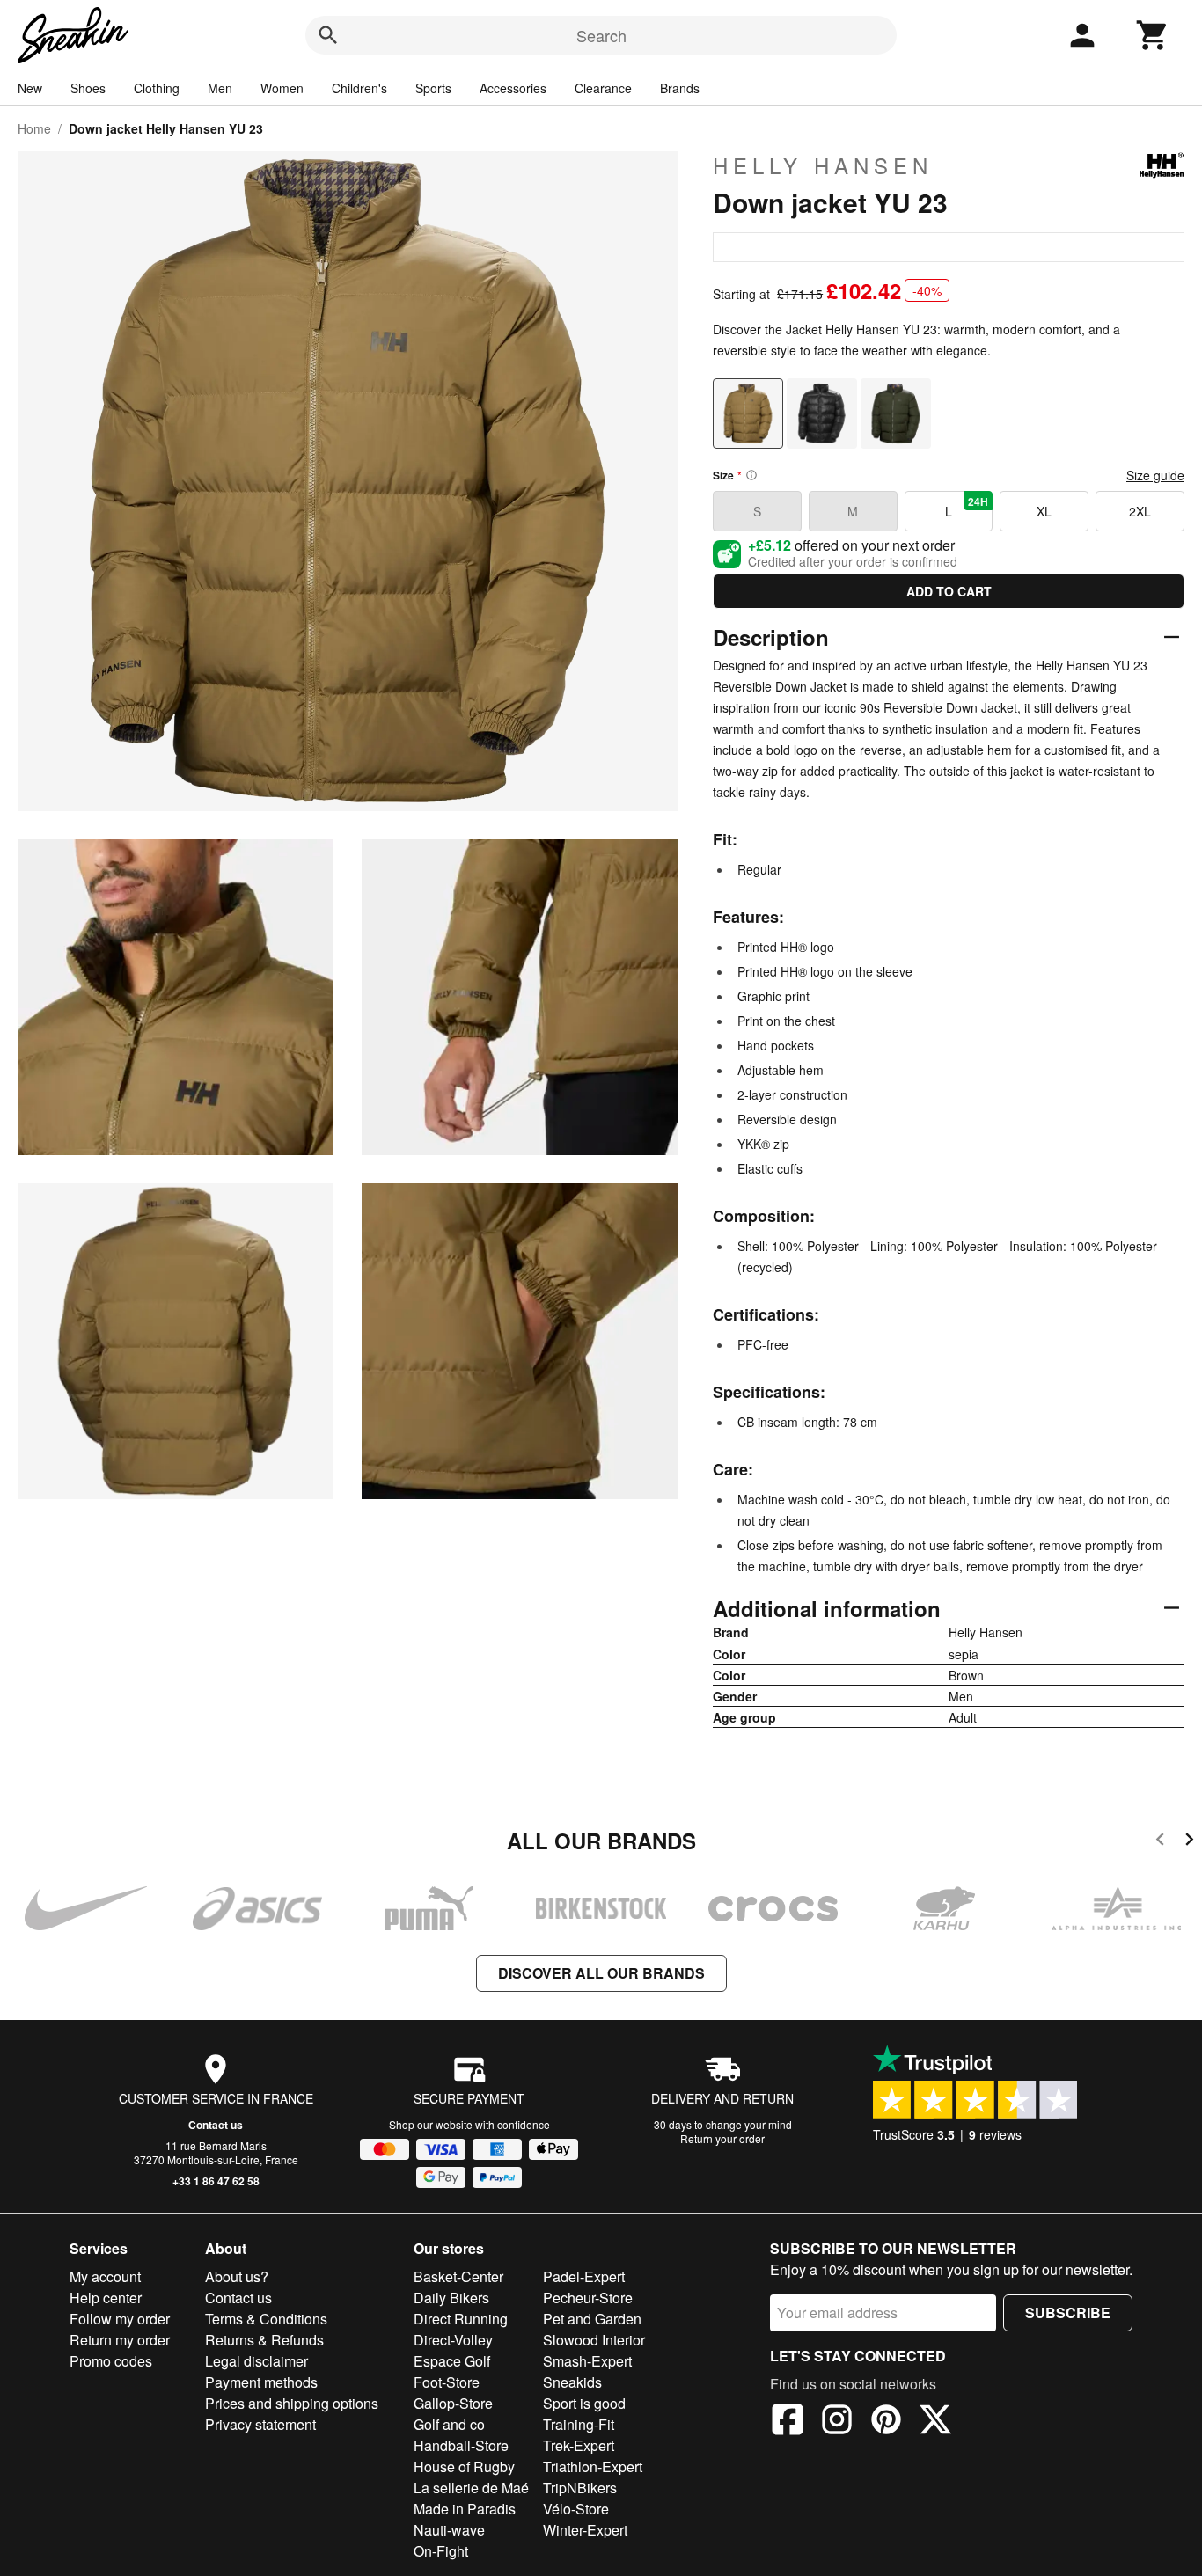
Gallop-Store (453, 2403)
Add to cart (949, 591)
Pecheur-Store (588, 2298)
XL (1044, 511)
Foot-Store (447, 2382)
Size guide (1155, 475)
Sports (433, 88)
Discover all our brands (601, 1973)
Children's (359, 88)
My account (105, 2276)
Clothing (157, 88)
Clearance (603, 88)
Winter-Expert (585, 2530)
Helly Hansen (823, 165)
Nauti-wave (449, 2530)
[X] (935, 2422)
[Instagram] (837, 2422)
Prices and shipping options (292, 2403)
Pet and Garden (592, 2319)
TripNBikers (580, 2488)
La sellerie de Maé (471, 2488)
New (30, 88)
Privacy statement (260, 2424)
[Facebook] (788, 2422)
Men (220, 88)
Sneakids (572, 2382)
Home (34, 128)
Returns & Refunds (264, 2340)
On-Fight (441, 2551)
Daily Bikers (451, 2298)
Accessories (513, 88)
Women (282, 88)
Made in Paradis (465, 2509)
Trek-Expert (579, 2445)
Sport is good (584, 2403)
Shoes (88, 88)
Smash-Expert (587, 2361)
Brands (680, 88)
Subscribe (1068, 2313)
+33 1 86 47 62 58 (216, 2181)
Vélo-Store (576, 2509)
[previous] (1160, 1842)
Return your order (722, 2138)
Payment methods (261, 2382)
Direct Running (461, 2319)
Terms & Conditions (266, 2319)
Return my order (120, 2340)
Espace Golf (452, 2361)
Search (601, 35)
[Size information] (751, 475)
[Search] (328, 35)
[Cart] (1153, 35)
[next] (1189, 1842)
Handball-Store (461, 2445)
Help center (106, 2298)
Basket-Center (458, 2276)
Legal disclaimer (257, 2361)
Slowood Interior (594, 2340)
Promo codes (111, 2361)
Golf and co (449, 2424)
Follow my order (120, 2319)
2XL (1140, 511)
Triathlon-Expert (593, 2466)
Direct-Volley (453, 2340)
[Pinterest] (886, 2422)
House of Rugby (464, 2466)
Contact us (216, 2125)
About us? (237, 2276)
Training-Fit (579, 2424)
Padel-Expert (584, 2276)
